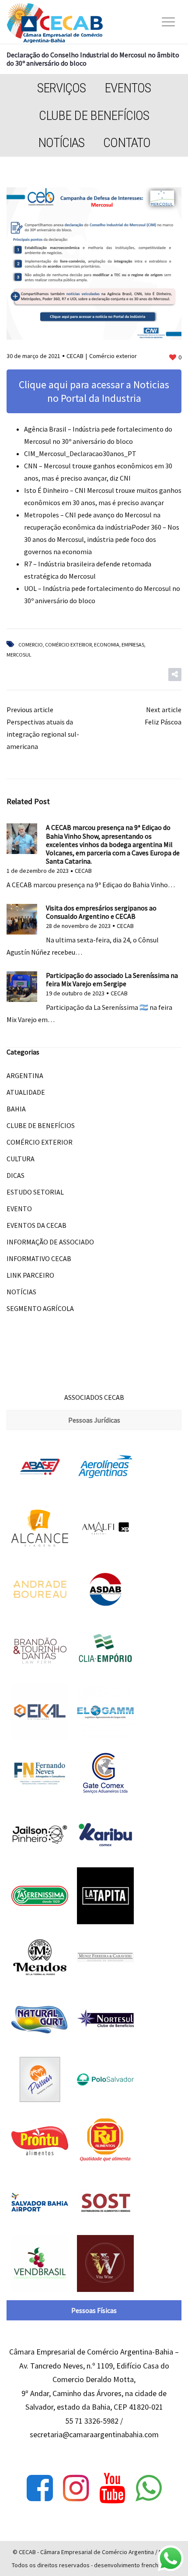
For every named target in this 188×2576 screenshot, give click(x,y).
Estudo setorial (35, 1192)
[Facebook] (40, 2488)
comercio (31, 645)
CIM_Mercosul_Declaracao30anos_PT (80, 453)
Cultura (21, 1159)
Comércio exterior (113, 356)
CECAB (75, 356)
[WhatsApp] (149, 2488)
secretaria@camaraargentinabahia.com (94, 2434)
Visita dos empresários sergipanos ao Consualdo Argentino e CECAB (101, 912)
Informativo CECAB (39, 1258)
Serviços (61, 88)
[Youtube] (112, 2488)
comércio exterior (68, 645)
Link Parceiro (30, 1275)
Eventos (128, 88)
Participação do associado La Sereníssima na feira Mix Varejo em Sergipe (112, 979)
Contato (127, 142)
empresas (133, 645)
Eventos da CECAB (37, 1225)
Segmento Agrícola (40, 1308)
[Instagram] (76, 2488)
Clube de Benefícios (94, 115)
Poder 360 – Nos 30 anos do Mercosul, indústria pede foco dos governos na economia (102, 539)
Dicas (16, 1175)
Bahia (16, 1109)
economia (107, 645)
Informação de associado (50, 1242)
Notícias (61, 142)
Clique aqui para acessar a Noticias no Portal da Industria (94, 391)
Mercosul (19, 655)
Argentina (25, 1075)
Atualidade (26, 1092)
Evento (19, 1209)
